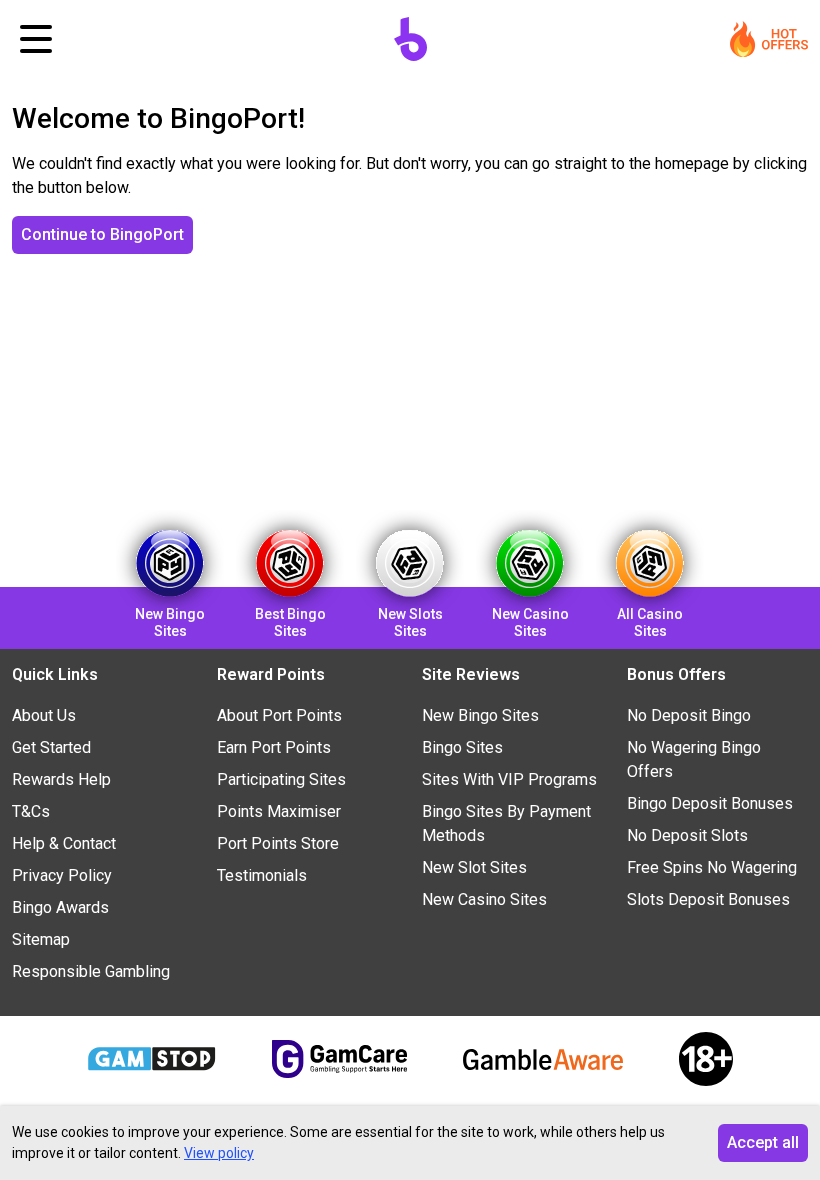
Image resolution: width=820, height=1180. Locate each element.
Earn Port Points (274, 747)
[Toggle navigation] (36, 39)
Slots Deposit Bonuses (708, 899)
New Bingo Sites (480, 715)
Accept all (763, 1142)
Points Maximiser (279, 811)
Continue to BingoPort (102, 234)
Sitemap (41, 939)
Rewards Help (61, 779)
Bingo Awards (60, 907)
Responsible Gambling (91, 971)
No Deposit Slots (687, 835)
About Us (44, 715)
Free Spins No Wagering (712, 867)
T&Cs (31, 811)
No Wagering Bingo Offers (694, 759)
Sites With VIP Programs (509, 779)
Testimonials (262, 875)
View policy (219, 1153)
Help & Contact (64, 843)
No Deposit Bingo (689, 715)
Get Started (51, 747)
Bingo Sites (462, 747)
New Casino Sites (484, 899)
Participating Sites (281, 779)
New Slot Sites (474, 867)
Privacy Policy (62, 875)
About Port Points (279, 715)
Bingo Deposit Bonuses (710, 803)
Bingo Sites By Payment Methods (506, 823)
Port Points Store (278, 843)
